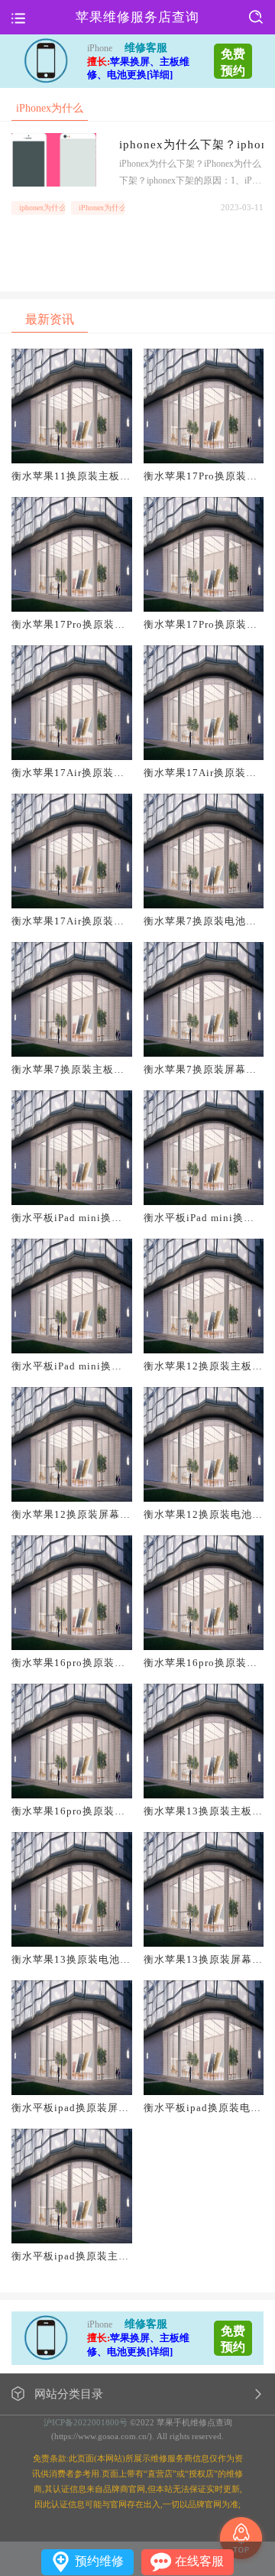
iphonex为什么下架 (42, 208)
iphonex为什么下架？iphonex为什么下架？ (191, 145)
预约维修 (99, 2561)
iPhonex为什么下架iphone (102, 208)
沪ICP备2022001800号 (86, 2422)
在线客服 (199, 2561)
